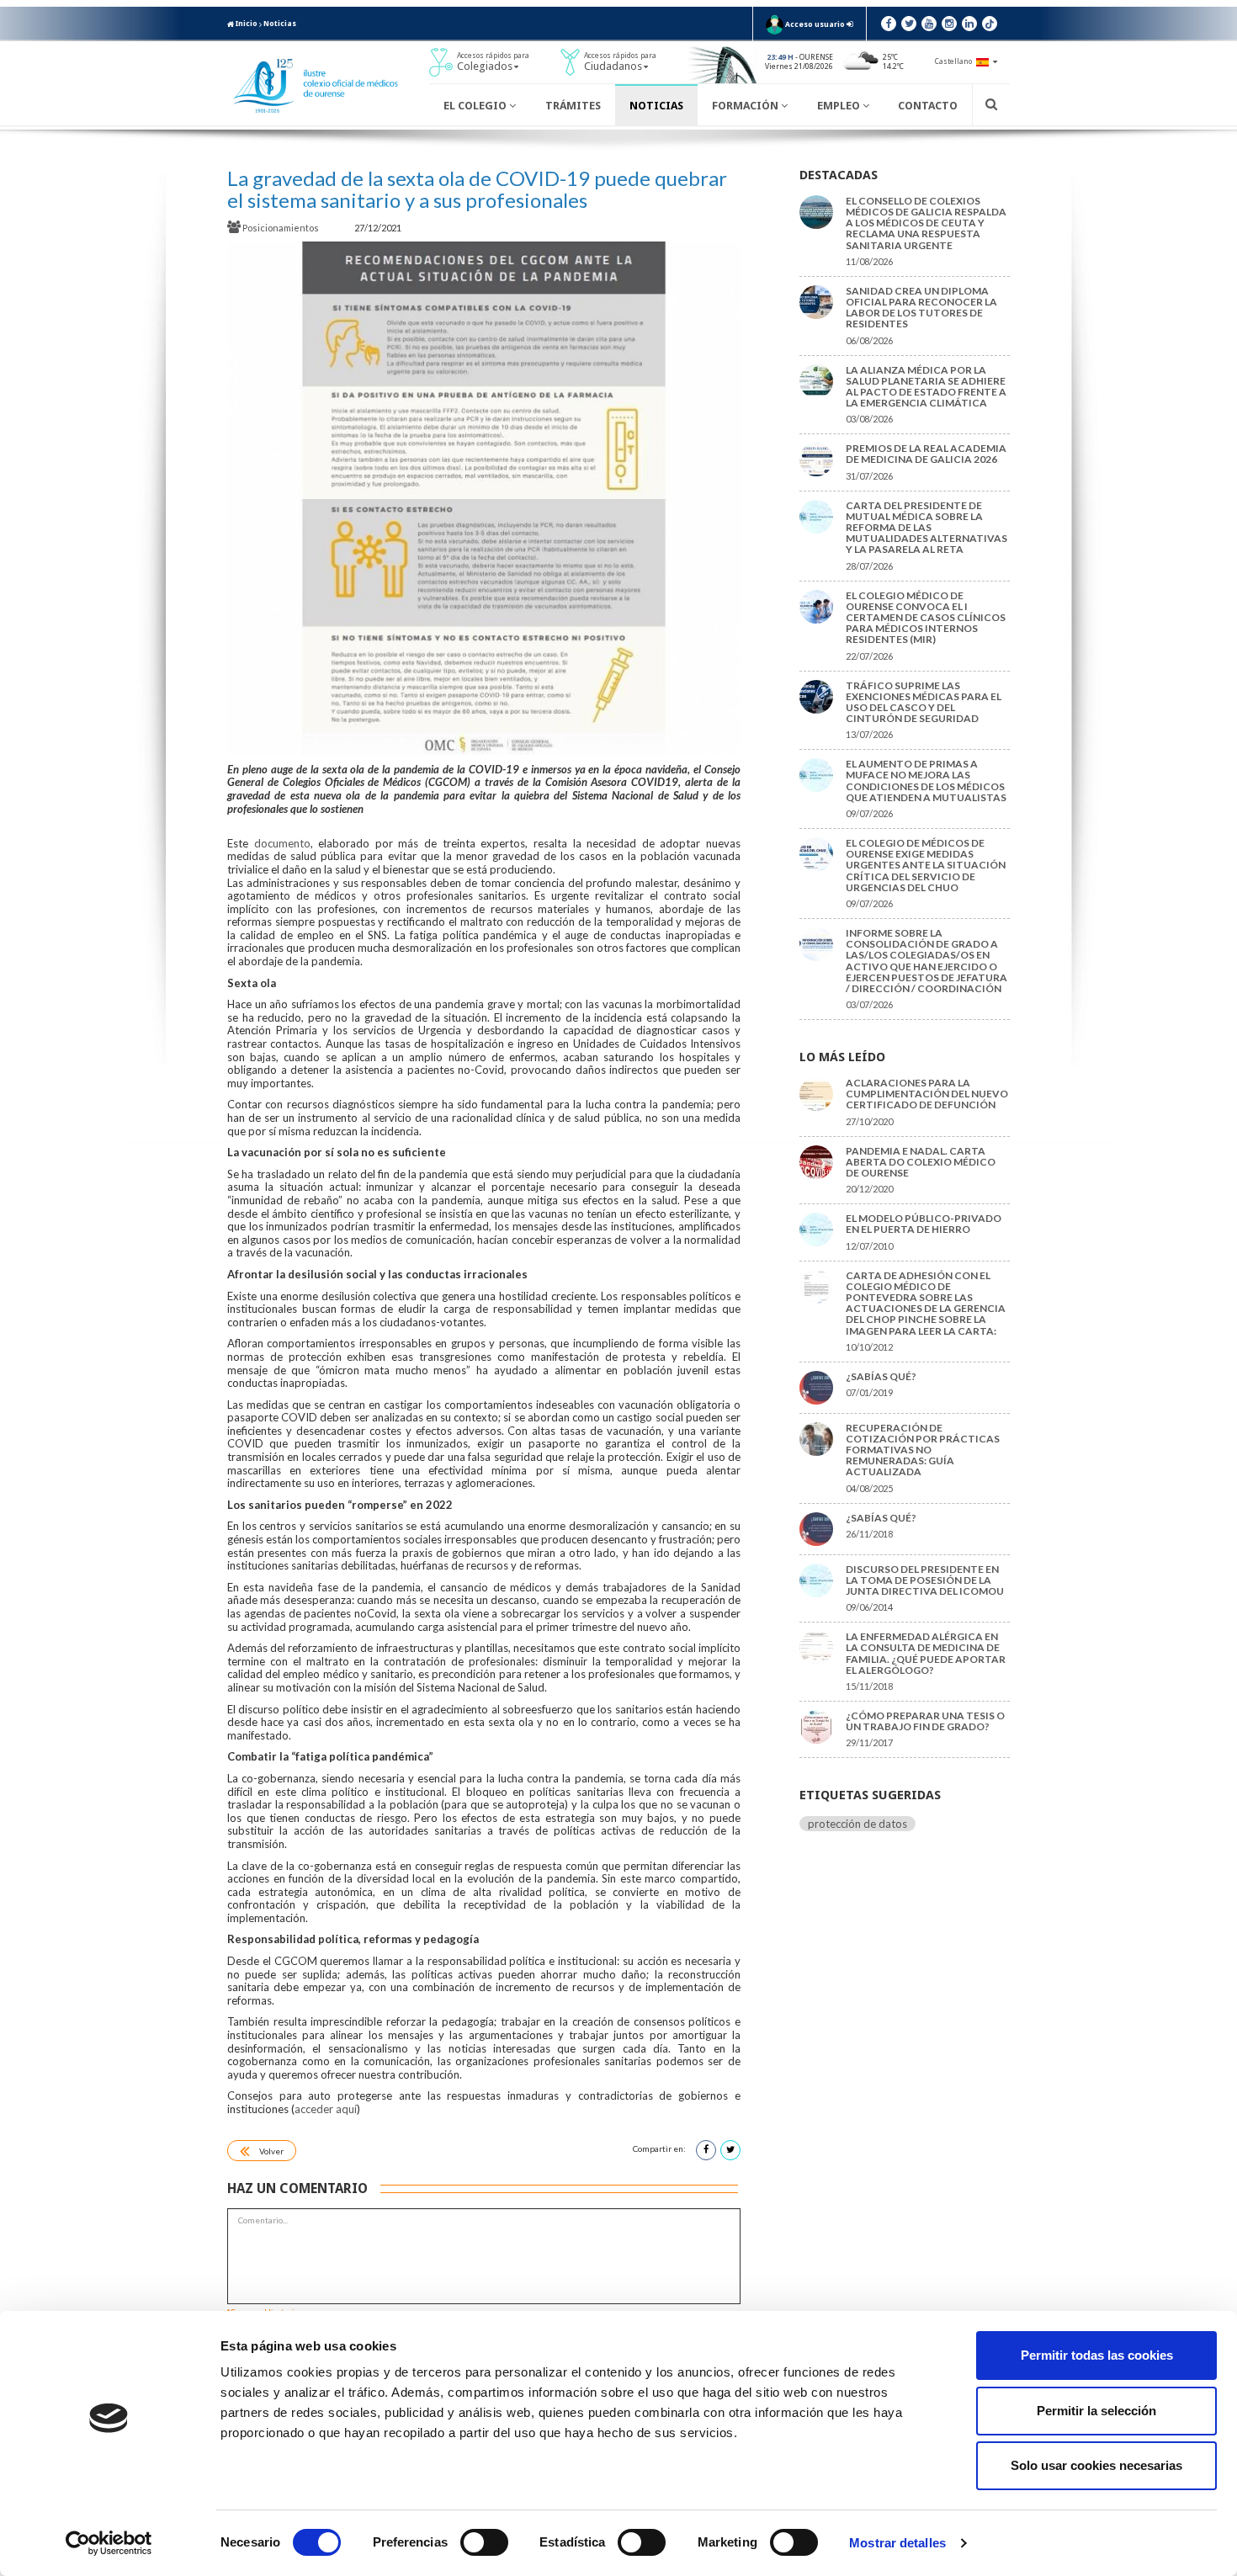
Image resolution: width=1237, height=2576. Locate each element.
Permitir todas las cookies (1097, 2355)
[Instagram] (949, 24)
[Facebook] (889, 24)
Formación (746, 106)
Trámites (573, 106)
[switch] (484, 2542)
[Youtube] (929, 24)
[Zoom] (484, 498)
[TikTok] (990, 24)
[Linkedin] (969, 24)
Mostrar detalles (897, 2543)
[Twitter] (909, 24)
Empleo (840, 106)
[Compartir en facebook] (706, 2150)
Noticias (280, 24)
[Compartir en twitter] (730, 2150)
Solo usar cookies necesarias (1096, 2465)
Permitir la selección (1096, 2411)
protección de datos (857, 1824)
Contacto (928, 106)
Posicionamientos (281, 228)
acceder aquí (326, 2109)
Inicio (246, 24)
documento (282, 843)
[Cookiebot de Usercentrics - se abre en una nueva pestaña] (109, 2543)
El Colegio (476, 106)
